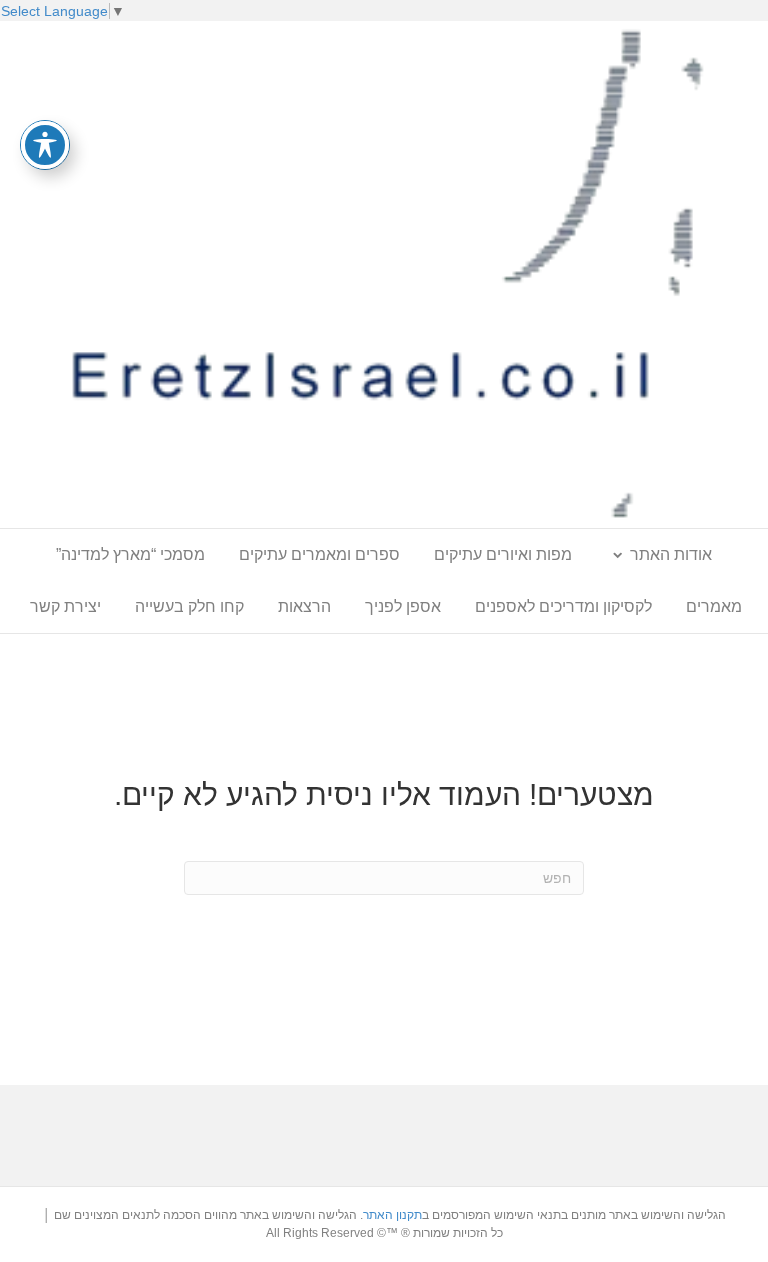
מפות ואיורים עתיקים (503, 554)
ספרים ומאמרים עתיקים (319, 554)
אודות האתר (671, 554)
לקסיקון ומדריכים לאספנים (563, 606)
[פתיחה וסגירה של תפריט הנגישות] (45, 145)
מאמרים (714, 606)
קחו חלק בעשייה (189, 606)
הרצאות (304, 606)
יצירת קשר (65, 606)
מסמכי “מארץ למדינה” (130, 554)
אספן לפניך (403, 606)
